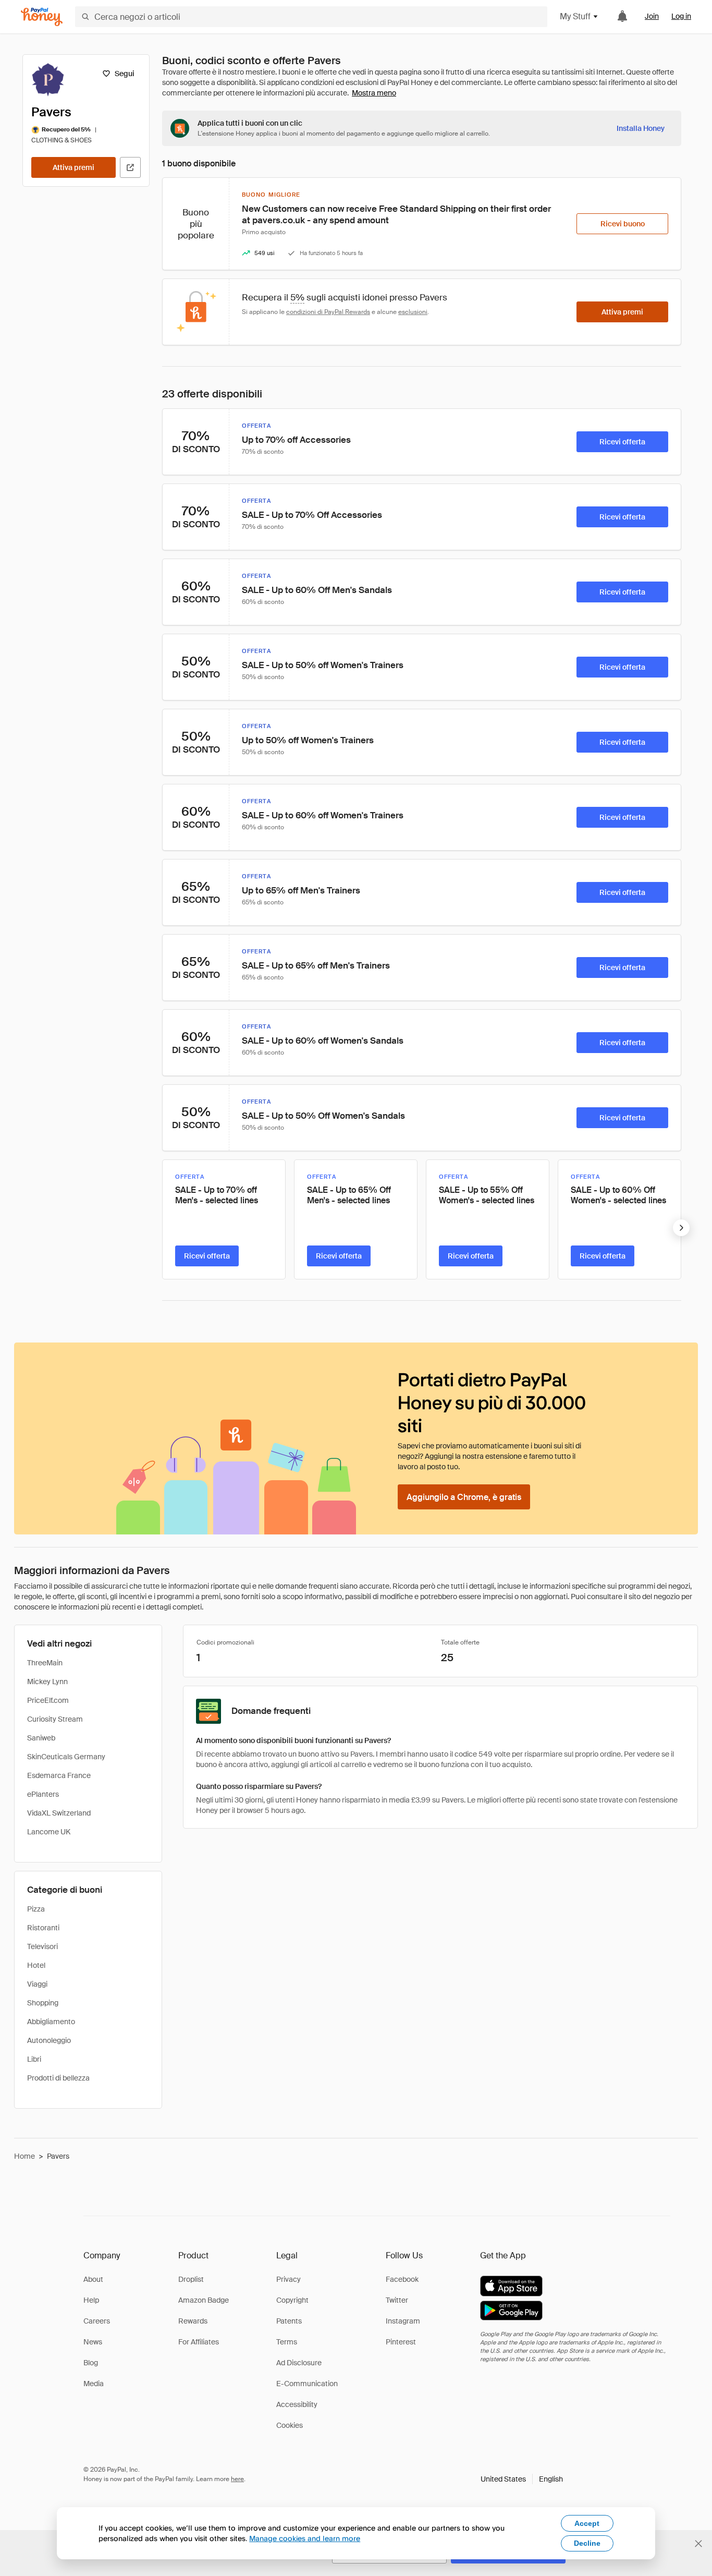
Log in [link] (681, 16)
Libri (34, 2059)
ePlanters (43, 1794)
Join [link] (652, 16)
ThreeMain (45, 1663)
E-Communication (307, 2384)
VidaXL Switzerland (59, 1813)
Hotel (36, 1965)
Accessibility (297, 2404)
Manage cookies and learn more (305, 2538)
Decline (587, 2543)
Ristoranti (43, 1928)
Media (94, 2384)
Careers (97, 2321)
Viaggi (37, 1984)
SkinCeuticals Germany (66, 1757)
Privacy (289, 2279)
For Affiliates (199, 2342)
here (237, 2479)
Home (24, 2156)
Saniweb (41, 1738)
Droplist (191, 2279)
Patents (289, 2321)
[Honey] (42, 17)
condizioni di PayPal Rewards (328, 312)
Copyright (292, 2300)
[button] (522, 2479)
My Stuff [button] (575, 16)
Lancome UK (49, 1832)
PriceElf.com (48, 1700)
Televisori (42, 1946)
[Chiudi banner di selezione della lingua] (698, 2544)
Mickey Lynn (47, 1682)
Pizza (36, 1909)
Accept (587, 2523)
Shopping (43, 2003)
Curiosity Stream (55, 1719)
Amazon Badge (204, 2300)
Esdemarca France (59, 1775)
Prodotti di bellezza (58, 2078)
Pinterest (401, 2342)
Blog (91, 2363)
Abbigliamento (51, 2022)
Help (91, 2300)
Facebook (402, 2279)
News (93, 2342)
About (93, 2279)
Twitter (397, 2300)
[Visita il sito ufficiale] (130, 167)
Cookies (290, 2425)
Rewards (193, 2321)
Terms (287, 2342)
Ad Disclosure (299, 2363)
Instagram (403, 2321)
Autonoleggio (49, 2040)
